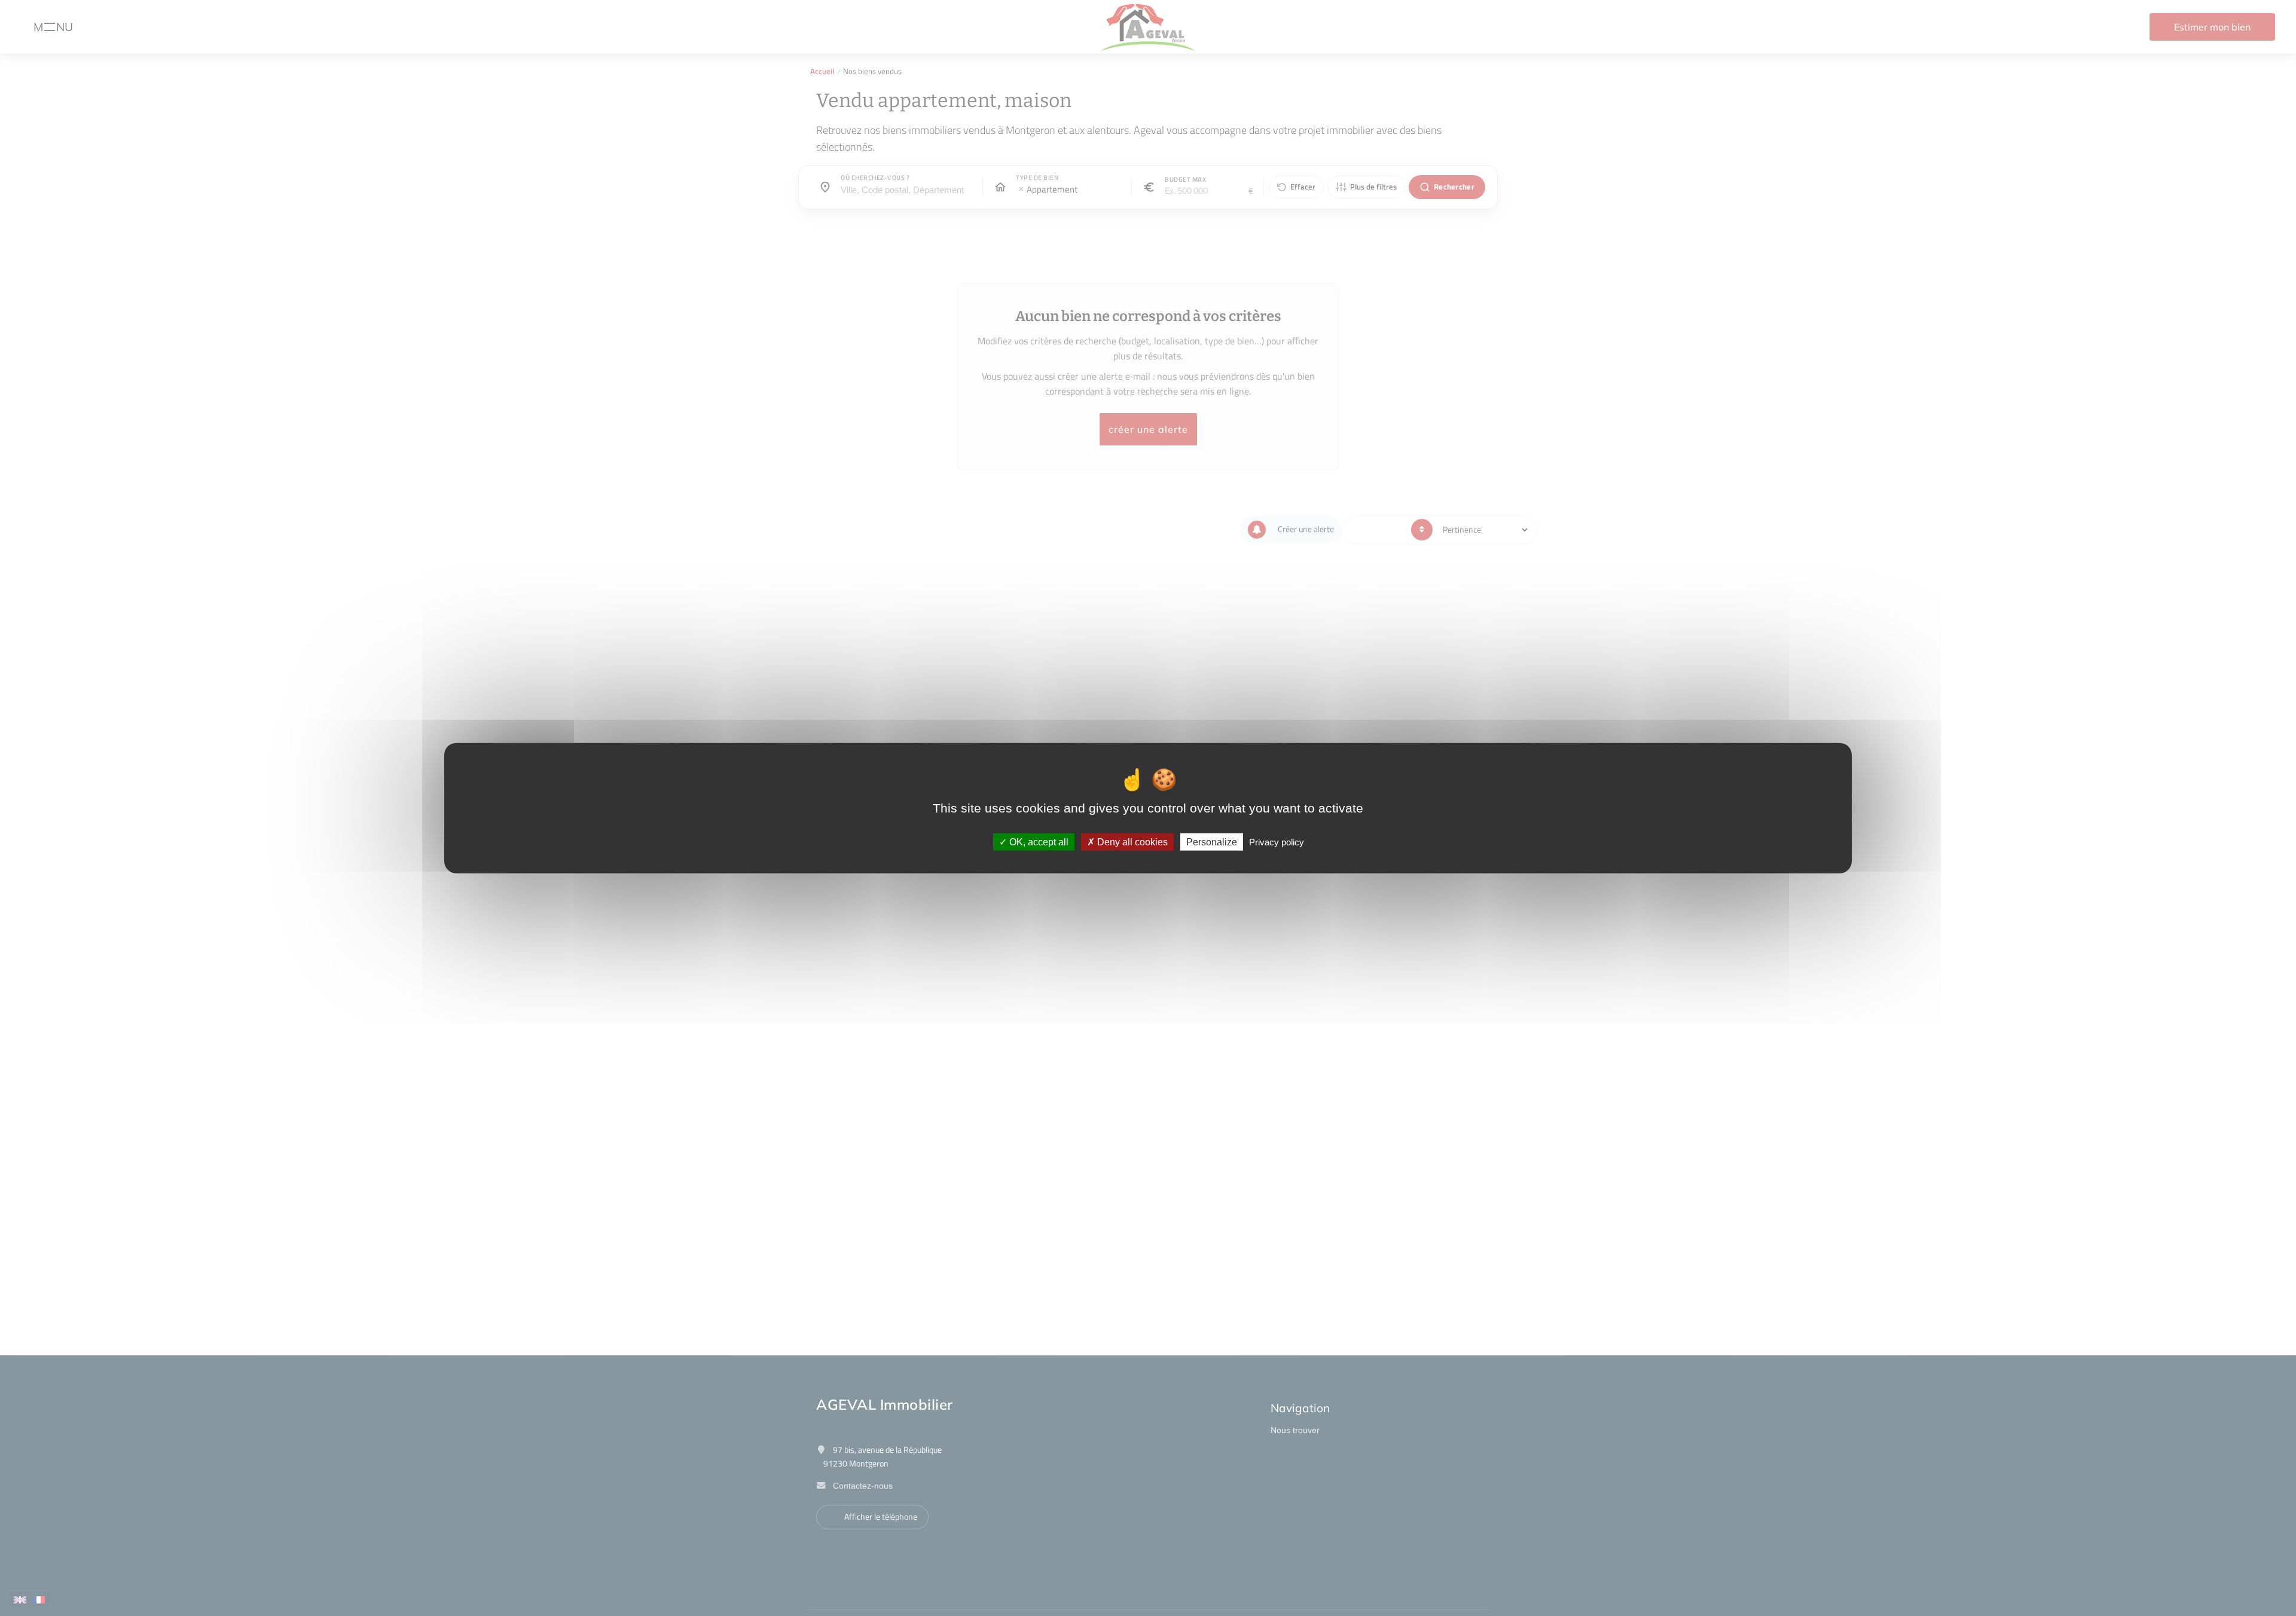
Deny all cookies (1131, 842)
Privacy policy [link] (1277, 842)
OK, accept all (1038, 842)
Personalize (1212, 842)
